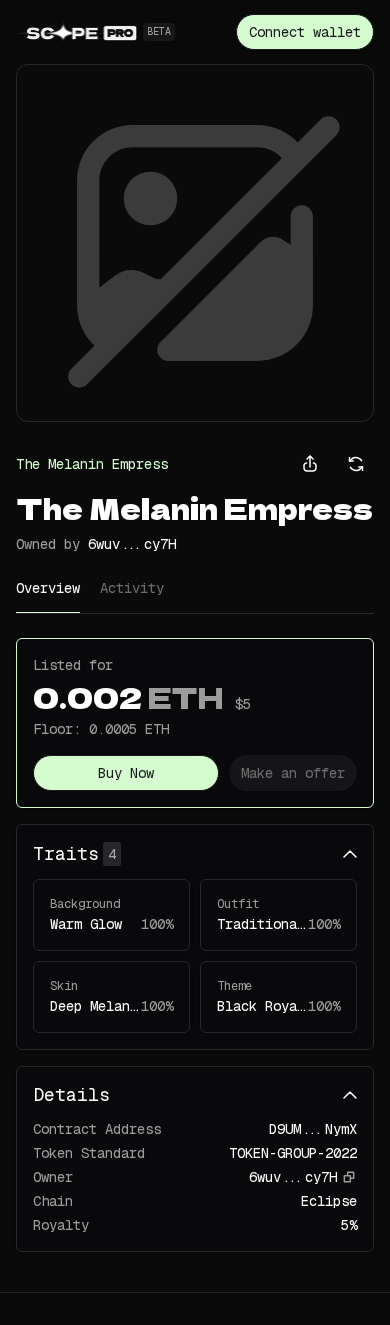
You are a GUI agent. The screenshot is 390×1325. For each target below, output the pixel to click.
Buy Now (126, 773)
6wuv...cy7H (132, 544)
